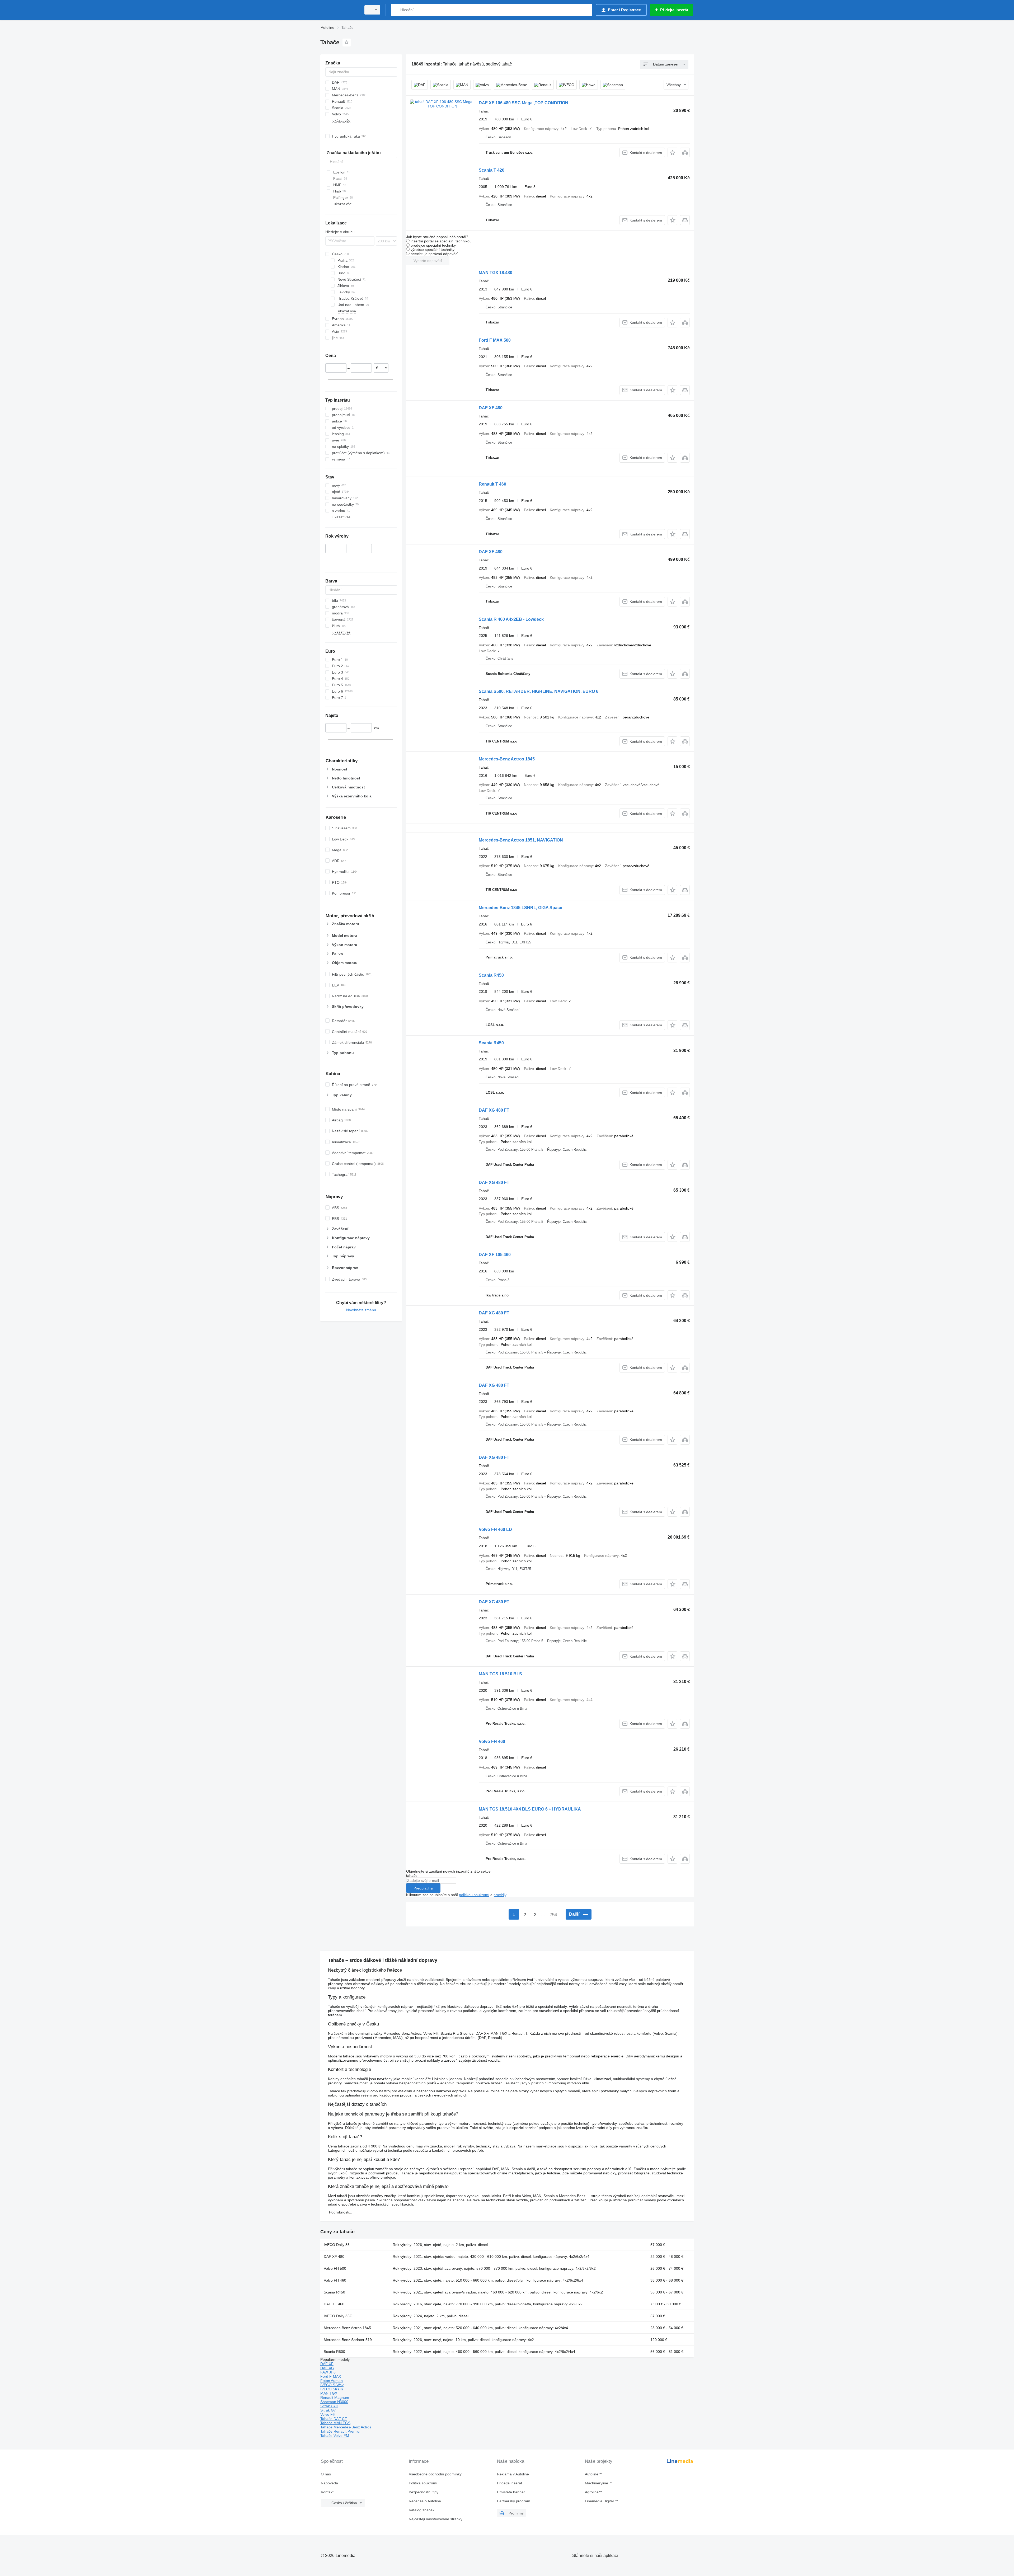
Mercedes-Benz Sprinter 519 (348, 2340)
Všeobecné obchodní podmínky (435, 2474)
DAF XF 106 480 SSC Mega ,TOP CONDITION (524, 103)
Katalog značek (422, 2510)
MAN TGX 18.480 (496, 273)
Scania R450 (491, 975)
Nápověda (329, 2483)
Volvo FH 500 (335, 2268)
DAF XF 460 (334, 2304)
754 (553, 1915)
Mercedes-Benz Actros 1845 (507, 759)
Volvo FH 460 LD (495, 1529)
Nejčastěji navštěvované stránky (436, 2519)
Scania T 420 (492, 170)
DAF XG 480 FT (494, 1110)
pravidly (500, 1895)
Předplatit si (423, 1888)
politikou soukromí (474, 1895)
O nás (326, 2474)
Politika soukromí (423, 2483)
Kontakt (327, 2492)
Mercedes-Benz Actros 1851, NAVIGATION (521, 840)
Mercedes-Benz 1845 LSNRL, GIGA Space (520, 908)
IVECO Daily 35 (337, 2245)
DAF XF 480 (491, 408)
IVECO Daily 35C (338, 2316)
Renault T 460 (492, 484)
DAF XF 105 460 (495, 1255)
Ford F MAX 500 (495, 340)
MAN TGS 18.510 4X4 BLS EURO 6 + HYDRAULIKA (530, 1809)
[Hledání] (396, 10)
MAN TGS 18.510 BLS (500, 1674)
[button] (672, 152)
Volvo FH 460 (492, 1741)
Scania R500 (334, 2352)
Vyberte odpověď (428, 261)
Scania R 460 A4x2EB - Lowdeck (511, 619)
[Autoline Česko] (339, 10)
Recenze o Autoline (425, 2501)
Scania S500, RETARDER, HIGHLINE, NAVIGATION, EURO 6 (539, 691)
